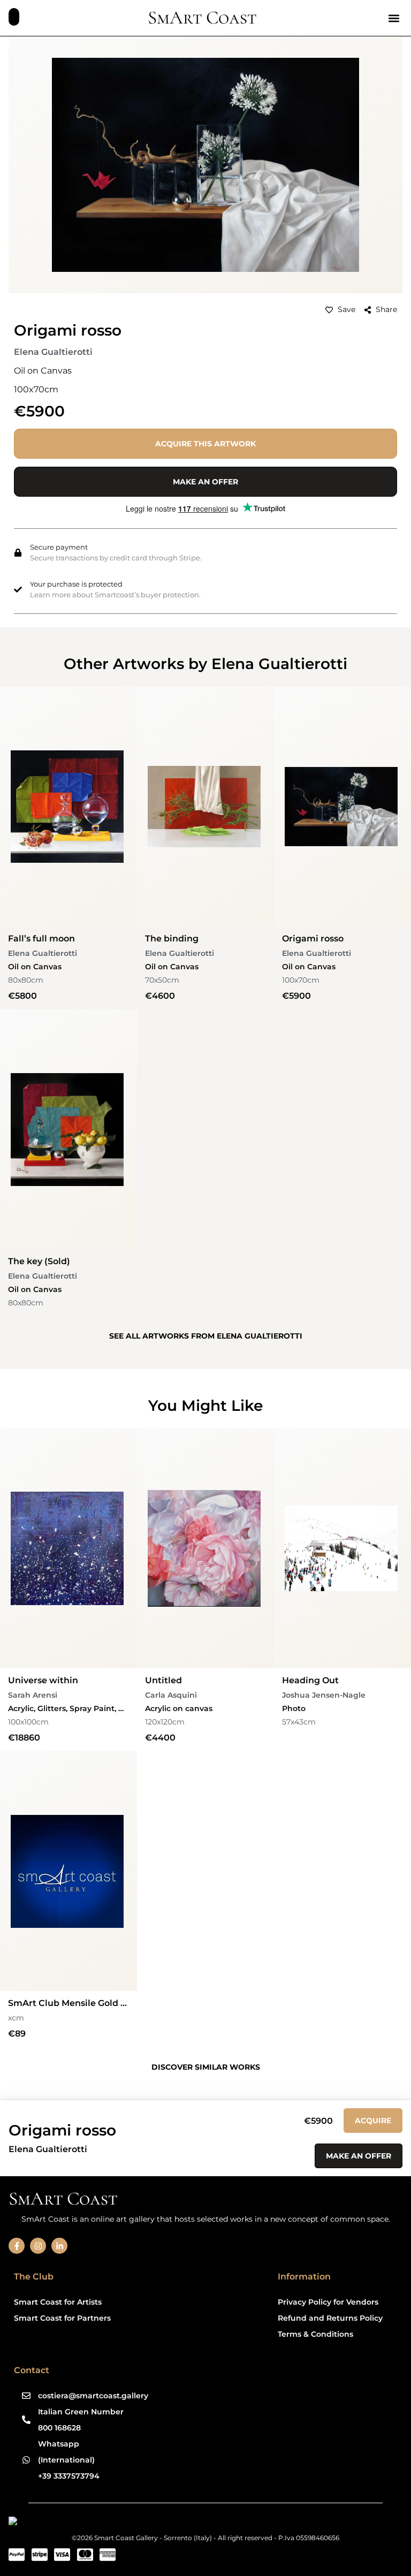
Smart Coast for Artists (58, 2302)
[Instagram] (38, 2246)
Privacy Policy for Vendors (328, 2302)
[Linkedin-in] (59, 2246)
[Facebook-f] (17, 2246)
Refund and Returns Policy (330, 2318)
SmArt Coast (202, 18)
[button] (394, 18)
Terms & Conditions (315, 2334)
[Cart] (14, 17)
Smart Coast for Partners (62, 2318)
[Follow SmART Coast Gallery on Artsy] (91, 2523)
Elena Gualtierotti (53, 352)
